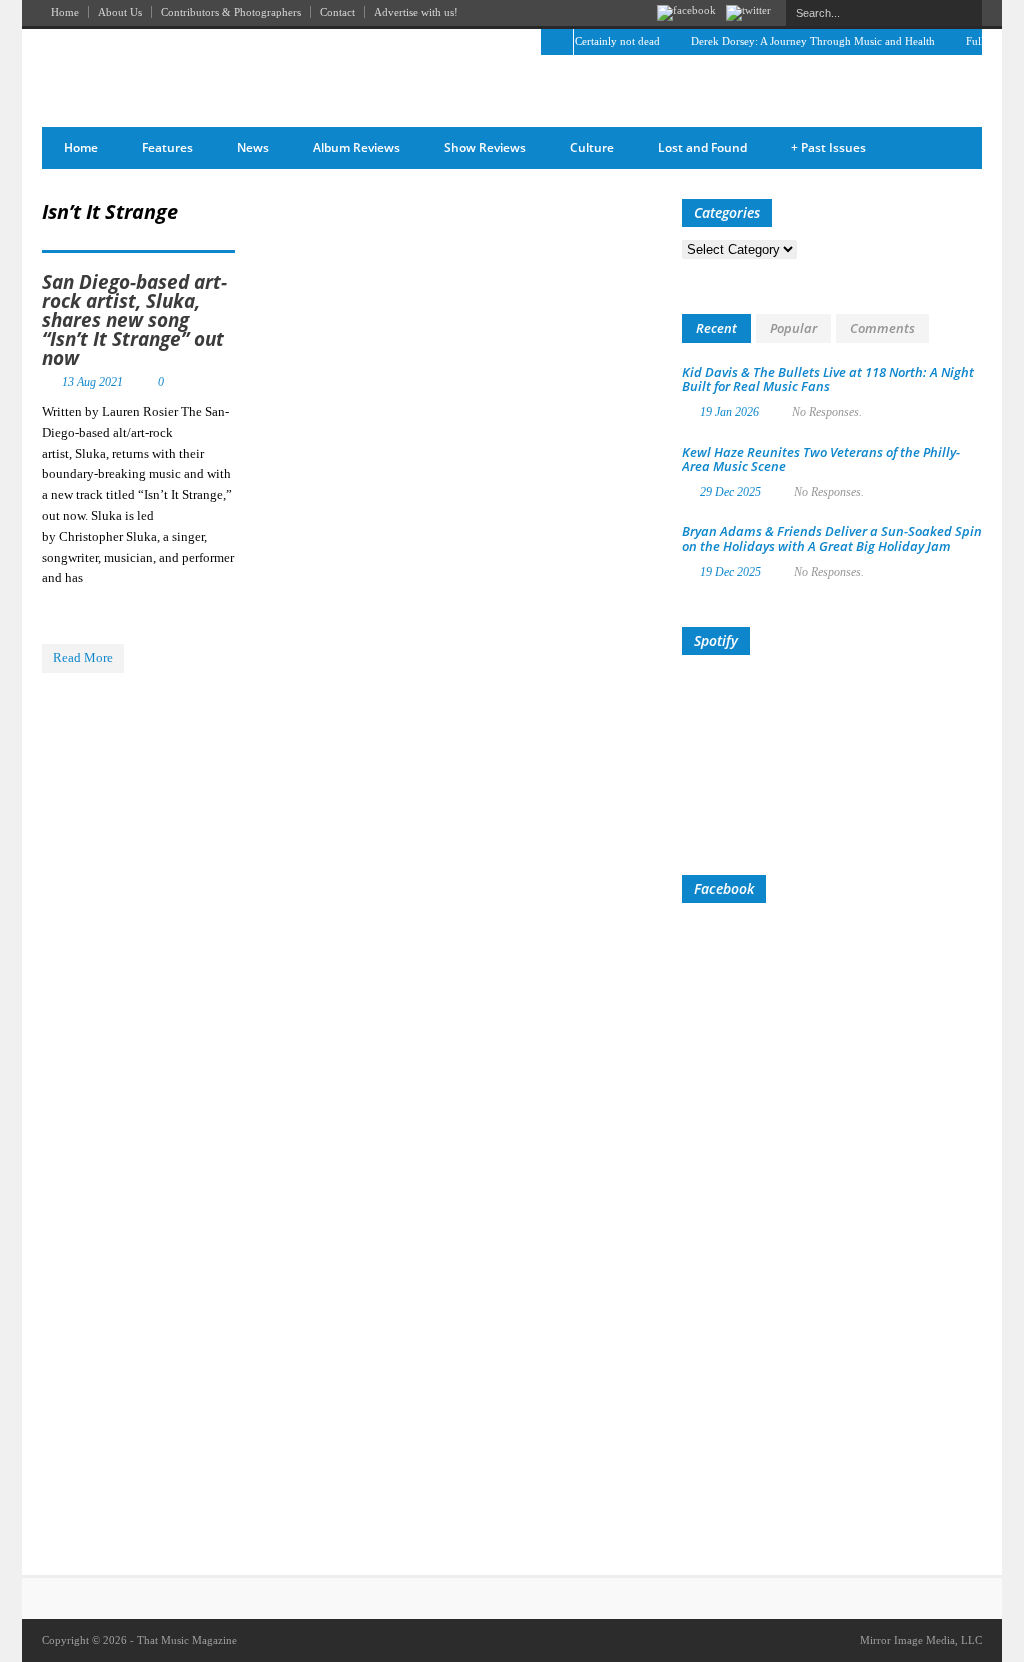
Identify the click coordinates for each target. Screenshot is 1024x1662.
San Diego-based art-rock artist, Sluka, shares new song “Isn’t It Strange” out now (134, 320)
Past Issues (828, 147)
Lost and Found (702, 147)
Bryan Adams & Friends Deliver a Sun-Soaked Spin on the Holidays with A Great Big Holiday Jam (832, 538)
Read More (83, 657)
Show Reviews (485, 147)
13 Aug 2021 (92, 382)
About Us (120, 12)
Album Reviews (356, 147)
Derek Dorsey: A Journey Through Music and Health (800, 41)
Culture (592, 147)
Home (65, 12)
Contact (337, 12)
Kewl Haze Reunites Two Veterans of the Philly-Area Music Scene (821, 459)
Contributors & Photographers (231, 12)
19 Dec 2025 (730, 572)
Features (167, 147)
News (253, 147)
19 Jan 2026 (729, 412)
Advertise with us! (416, 12)
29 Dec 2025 (730, 492)
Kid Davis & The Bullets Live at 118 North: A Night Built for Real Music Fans (828, 379)
